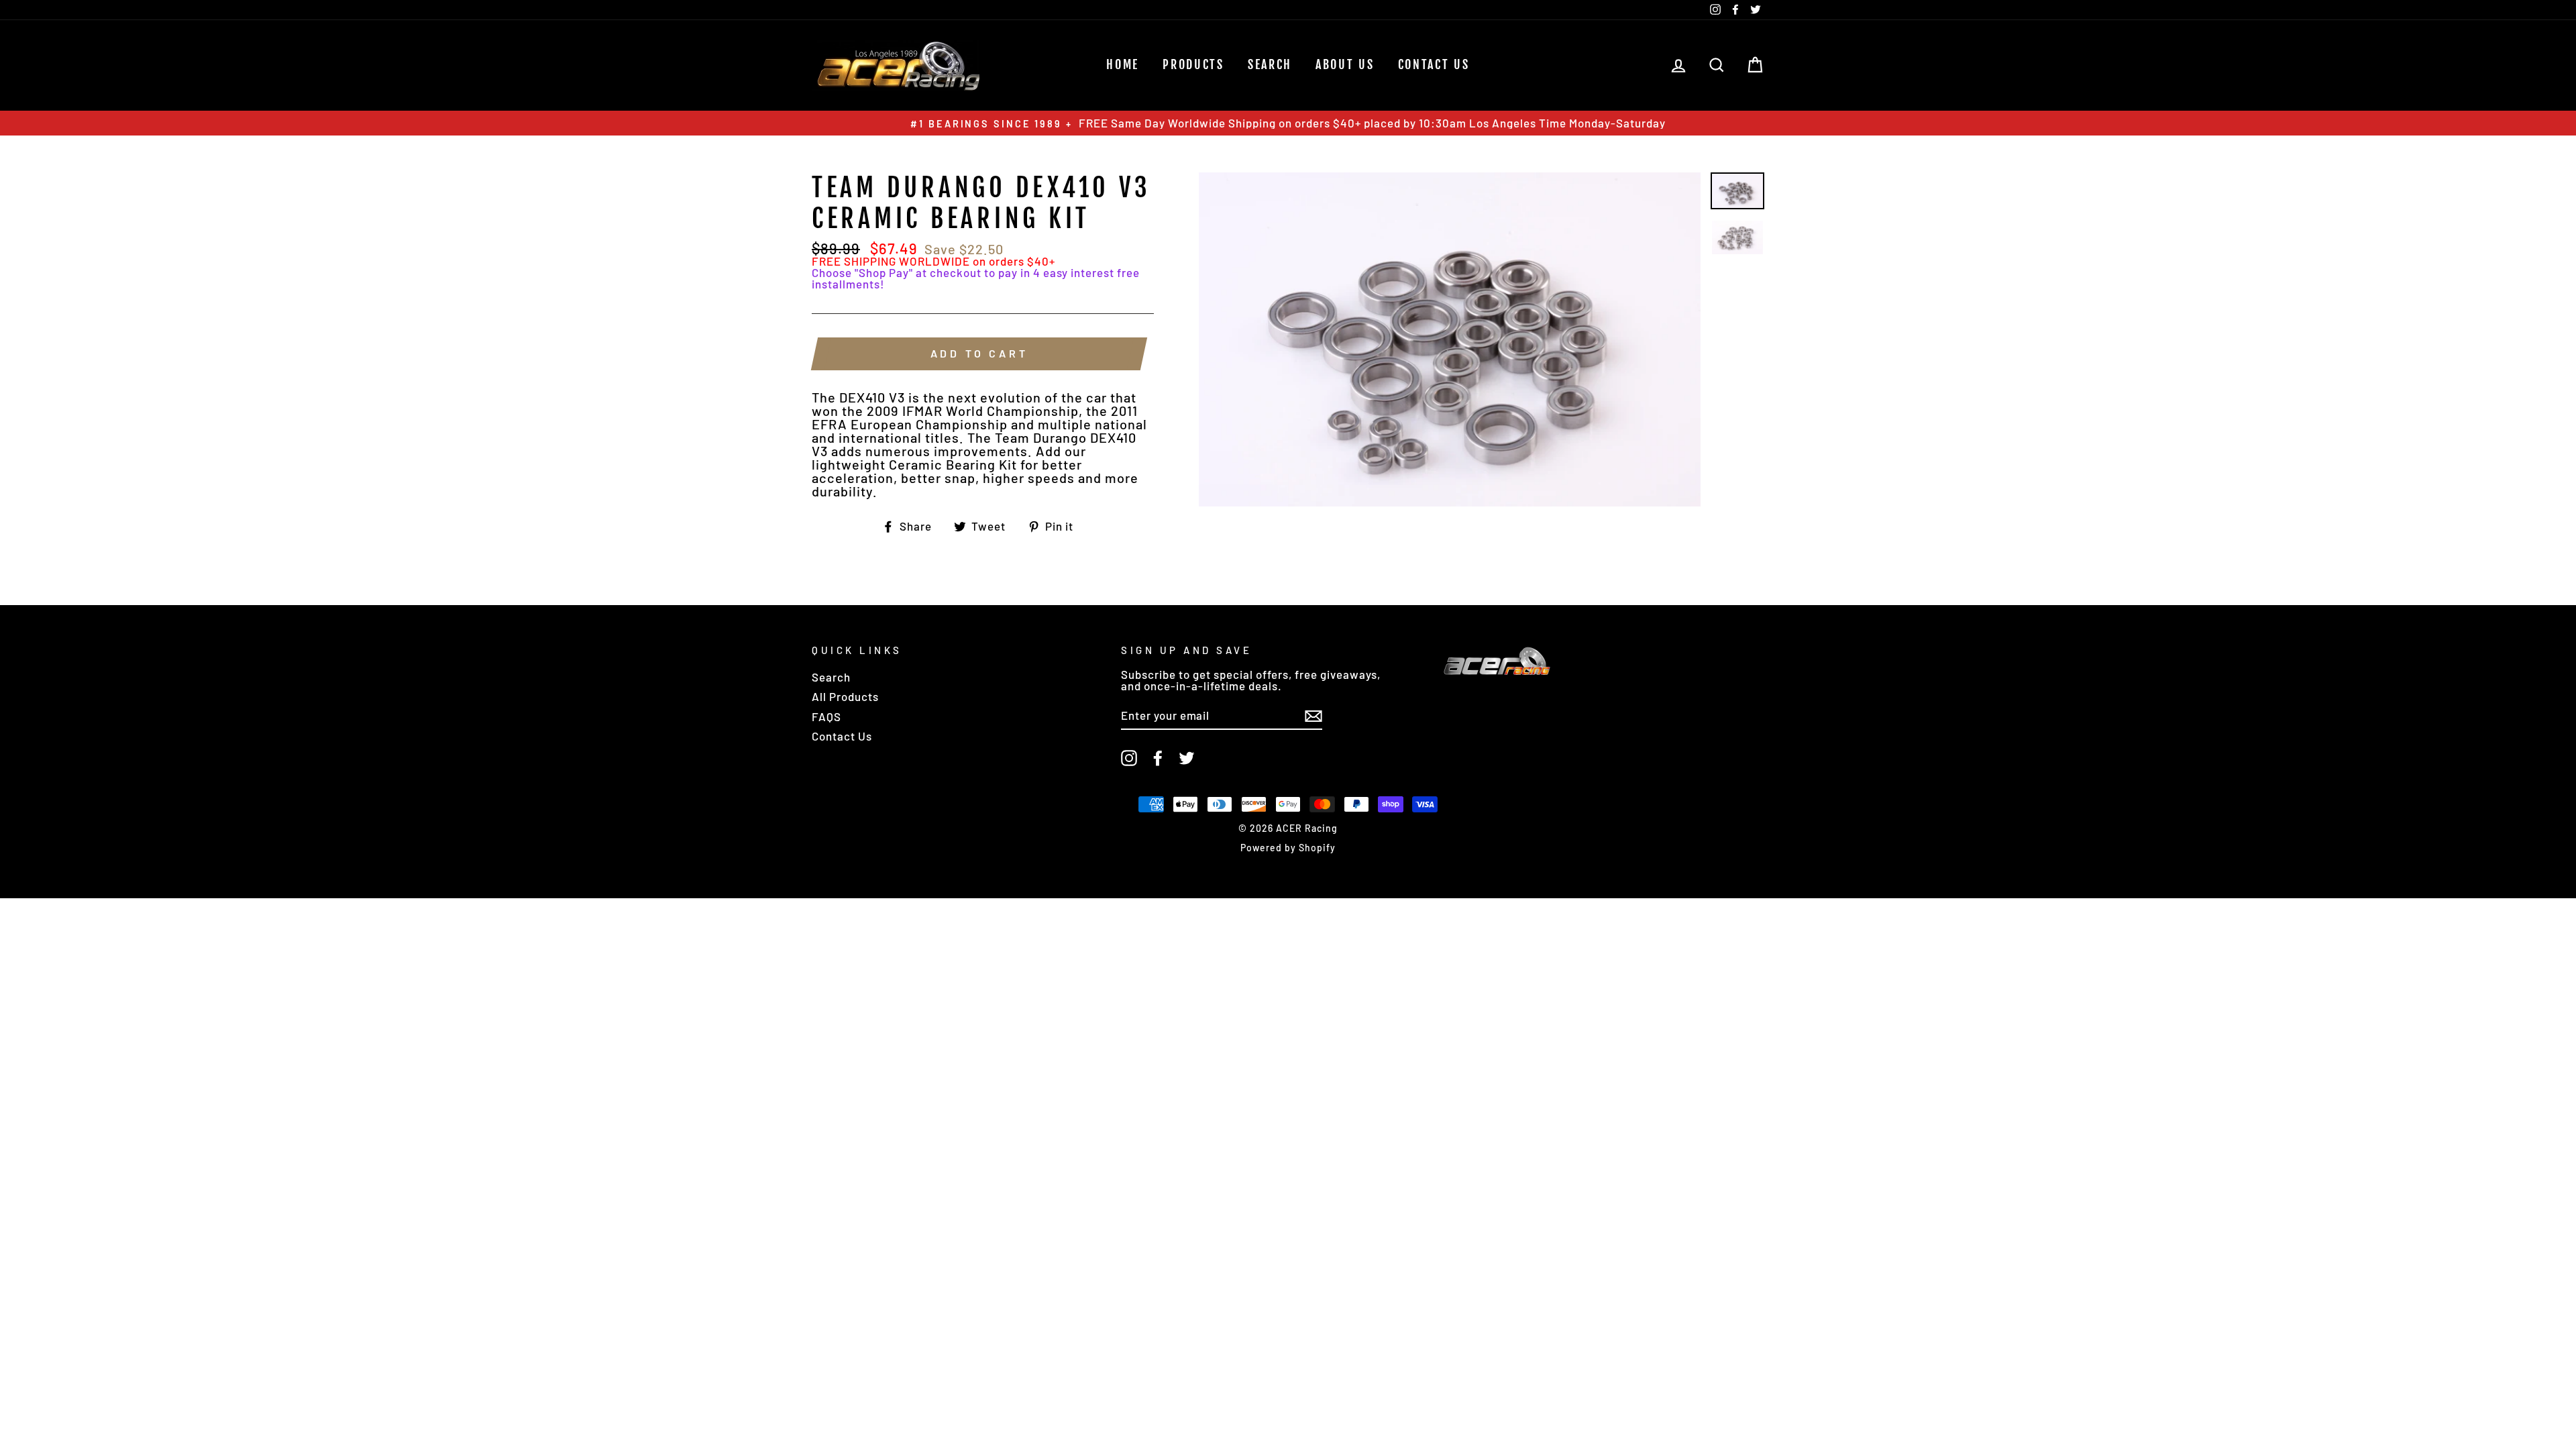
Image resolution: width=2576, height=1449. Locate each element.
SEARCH (1270, 64)
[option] (1288, 123)
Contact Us (1434, 64)
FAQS (826, 716)
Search (831, 677)
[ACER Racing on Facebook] (1158, 758)
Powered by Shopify (1288, 848)
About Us (1345, 64)
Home (1123, 64)
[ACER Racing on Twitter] (1187, 758)
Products (1193, 64)
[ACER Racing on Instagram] (1129, 758)
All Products (845, 696)
